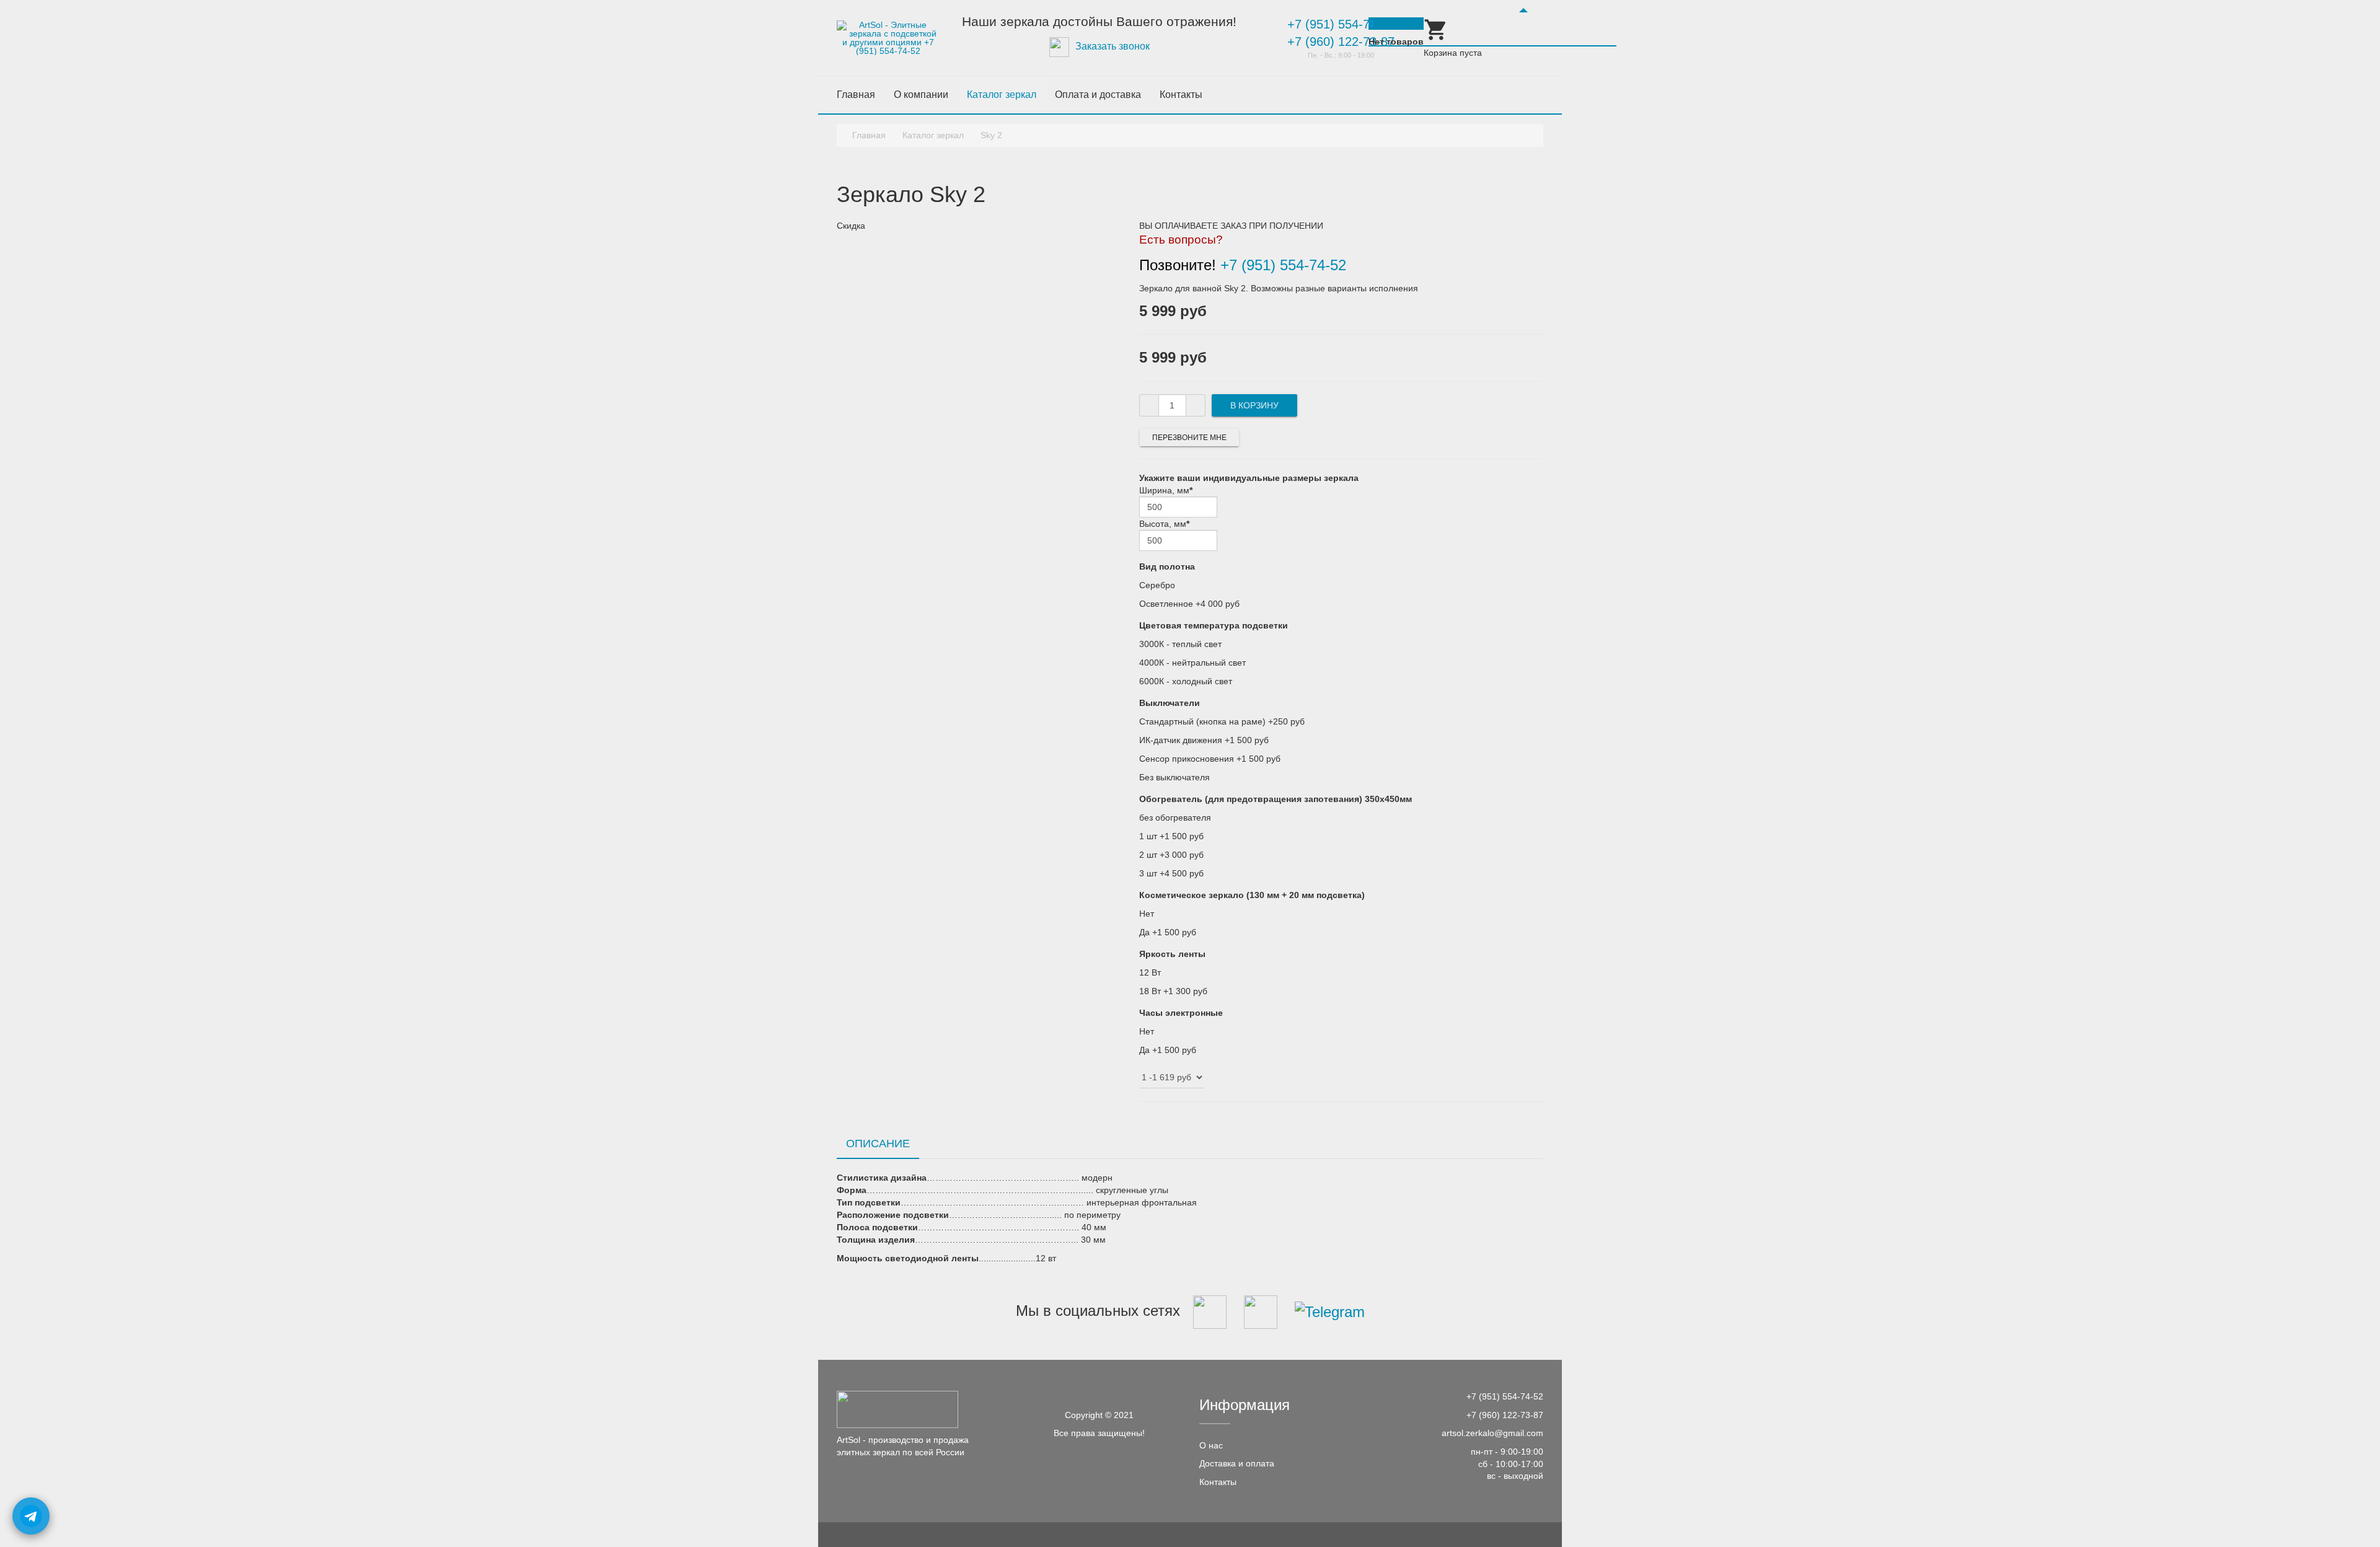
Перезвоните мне (1189, 438)
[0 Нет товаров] (1436, 39)
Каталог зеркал (1002, 95)
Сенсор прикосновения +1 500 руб (1210, 759)
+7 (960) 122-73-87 (1341, 42)
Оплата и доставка (1098, 95)
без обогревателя (1175, 818)
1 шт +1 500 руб (1171, 836)
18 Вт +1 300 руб (1173, 991)
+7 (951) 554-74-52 (1341, 24)
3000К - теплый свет (1180, 644)
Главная (856, 95)
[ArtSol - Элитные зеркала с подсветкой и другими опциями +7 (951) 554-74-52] (888, 38)
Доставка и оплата (1237, 1463)
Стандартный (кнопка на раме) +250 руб (1222, 721)
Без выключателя (1175, 777)
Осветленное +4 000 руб (1189, 604)
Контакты (1181, 95)
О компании (921, 95)
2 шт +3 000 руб (1171, 855)
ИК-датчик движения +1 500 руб (1204, 740)
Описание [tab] (878, 1144)
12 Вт (1150, 972)
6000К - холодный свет (1186, 681)
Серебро (1157, 585)
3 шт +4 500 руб (1171, 873)
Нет (1147, 914)
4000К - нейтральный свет (1192, 663)
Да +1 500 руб (1168, 932)
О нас (1211, 1445)
